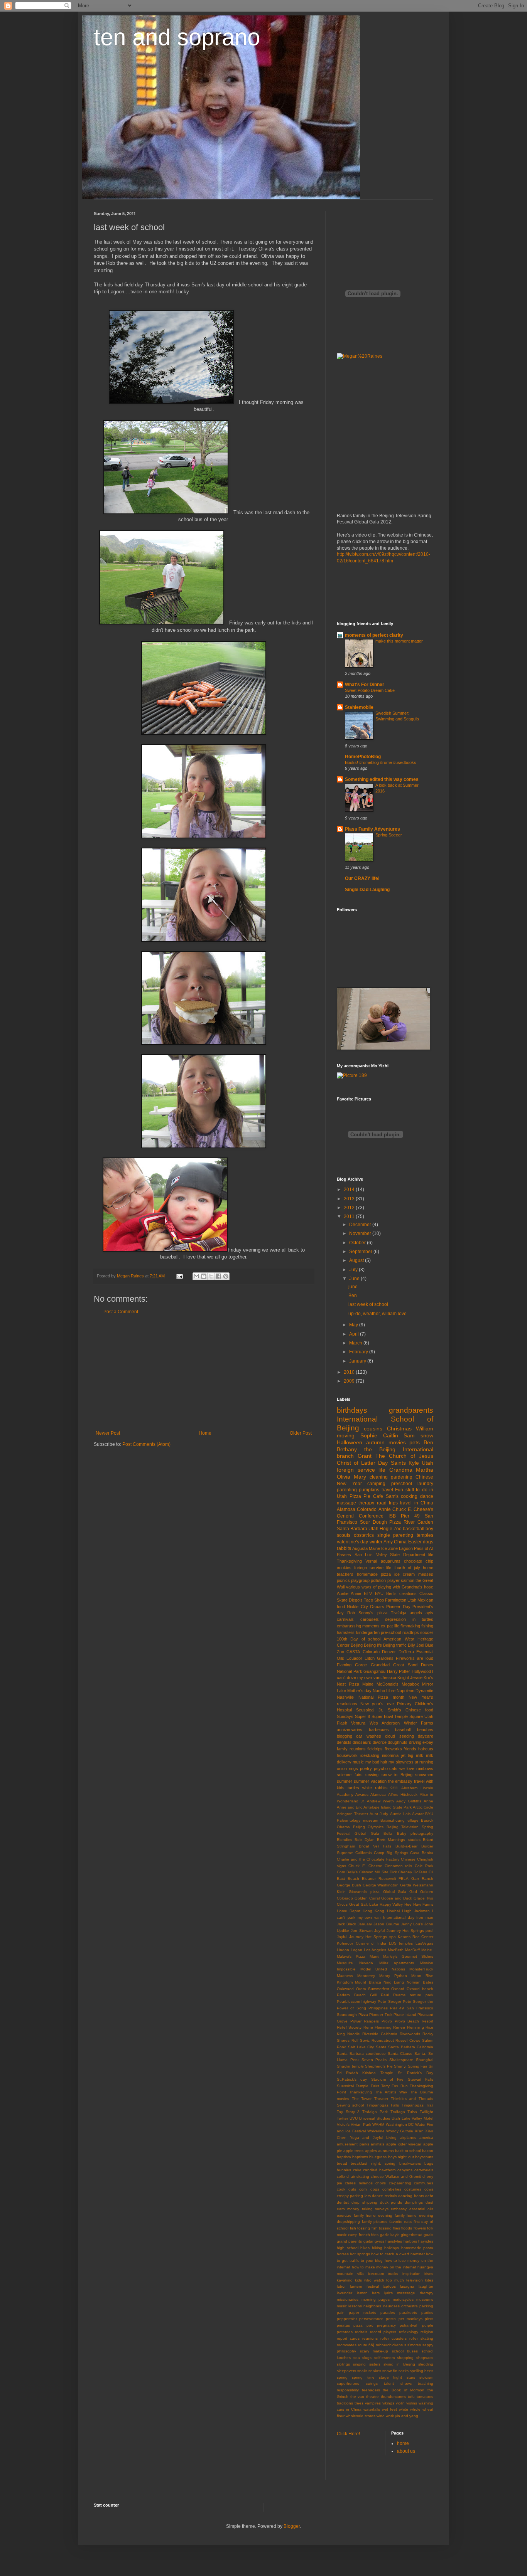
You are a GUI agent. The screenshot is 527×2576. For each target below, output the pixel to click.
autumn (375, 1442)
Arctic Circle (423, 1807)
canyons (405, 2170)
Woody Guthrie (400, 2131)
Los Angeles (375, 1950)
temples (425, 1535)
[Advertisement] (204, 1373)
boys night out (401, 2157)
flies (397, 2228)
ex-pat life (390, 1626)
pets (415, 1442)
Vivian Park (361, 2124)
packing (426, 2306)
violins (412, 2403)
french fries (369, 2235)
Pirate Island (405, 2015)
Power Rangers (365, 2021)
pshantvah (409, 2325)
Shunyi (400, 2066)
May (354, 1325)
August (357, 1260)
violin (400, 2403)
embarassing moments (358, 1626)
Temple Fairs (367, 2086)
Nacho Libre (384, 1691)
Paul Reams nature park (407, 1995)
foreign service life (361, 1470)
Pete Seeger (389, 2001)
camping (376, 1484)
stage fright (390, 2377)
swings (372, 2383)
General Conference (360, 1516)
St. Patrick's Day (416, 2073)
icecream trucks (383, 2274)
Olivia (344, 1477)
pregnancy (386, 2325)
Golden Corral (367, 1898)
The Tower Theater (370, 2099)
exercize (344, 2215)
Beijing (357, 1645)
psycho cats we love (394, 1768)
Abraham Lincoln (417, 1788)
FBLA (404, 1879)
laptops (389, 2286)
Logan (356, 1950)
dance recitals (384, 2196)
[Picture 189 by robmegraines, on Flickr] (352, 1075)
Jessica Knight (395, 1678)
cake (357, 2170)
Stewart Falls (421, 2079)
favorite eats (401, 2222)
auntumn (386, 2151)
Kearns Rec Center (416, 1937)
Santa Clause (400, 2054)
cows (429, 2189)
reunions (370, 2338)
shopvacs (425, 2358)
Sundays (345, 1716)
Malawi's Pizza (351, 1956)
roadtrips (411, 1632)
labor (341, 2286)
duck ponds (391, 2202)
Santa (381, 2047)
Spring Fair (418, 2066)
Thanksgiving (349, 1561)
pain (341, 2313)
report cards (348, 2338)
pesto (391, 2319)
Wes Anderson (385, 1723)
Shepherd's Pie (379, 2066)
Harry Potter (399, 1671)
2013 (350, 1199)
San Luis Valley (371, 1555)
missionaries (348, 2299)
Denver (389, 1652)
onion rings (347, 1768)
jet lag (407, 1755)
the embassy (400, 1781)
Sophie (369, 1435)
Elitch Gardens (379, 1658)
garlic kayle (390, 2235)
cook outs (346, 2189)
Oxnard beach (420, 1989)
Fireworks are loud (415, 1658)
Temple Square (409, 1716)
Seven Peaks (374, 2060)
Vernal (371, 1561)
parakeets (408, 2313)
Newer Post (108, 1433)
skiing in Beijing (399, 2364)
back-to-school (408, 2151)
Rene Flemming (378, 2027)
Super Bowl (382, 1716)
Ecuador (354, 1658)
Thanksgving (361, 2092)
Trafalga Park (375, 2112)
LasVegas (424, 1943)
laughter (426, 2286)
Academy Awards (353, 1794)
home (403, 2443)
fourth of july (407, 1568)
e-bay (428, 1742)
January (358, 1361)
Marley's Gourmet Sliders (408, 1956)
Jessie (416, 1678)
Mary (360, 1477)
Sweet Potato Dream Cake (370, 690)
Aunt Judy (379, 1814)
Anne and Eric (350, 1807)
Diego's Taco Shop (366, 1600)
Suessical (345, 2086)
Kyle (414, 1463)
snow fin (390, 2371)
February (359, 1352)
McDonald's (388, 1684)
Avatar (418, 1814)
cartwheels (424, 2170)
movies (397, 1442)
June (355, 1279)
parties (427, 2313)
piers (429, 2319)
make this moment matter (399, 641)
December (361, 1225)
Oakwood (345, 1989)
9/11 (394, 1788)
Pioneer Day (398, 1607)
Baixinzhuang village (399, 1820)
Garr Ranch (422, 1879)
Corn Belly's (347, 1872)
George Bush (349, 1885)
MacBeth (396, 1950)
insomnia (390, 1755)
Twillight (426, 2112)
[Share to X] (211, 1276)
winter (376, 1542)
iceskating (370, 1755)
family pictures (375, 2222)
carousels (370, 1619)
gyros (379, 2241)
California (364, 1853)
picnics (343, 1580)
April (355, 1334)
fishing (427, 1626)
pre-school (391, 1632)
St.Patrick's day (352, 2079)
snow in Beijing (397, 1775)
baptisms (360, 2157)
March (356, 1343)
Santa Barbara (352, 1529)
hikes (365, 2248)
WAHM (378, 2124)
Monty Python (393, 1976)
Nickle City (357, 1607)
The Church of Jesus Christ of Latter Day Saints (385, 1459)
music (358, 1762)
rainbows (425, 1768)
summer (345, 1781)
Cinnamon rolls (398, 1866)
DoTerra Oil (423, 1872)
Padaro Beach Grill (357, 1995)
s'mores (414, 2345)
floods (407, 2228)
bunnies (344, 2170)
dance (427, 1496)
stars (411, 2377)
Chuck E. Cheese (365, 1866)
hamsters (346, 1632)
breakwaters (410, 2163)
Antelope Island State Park (388, 1807)
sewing (372, 1775)
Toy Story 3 (348, 2112)
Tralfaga (398, 2112)
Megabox (410, 1684)
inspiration (411, 2274)
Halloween (350, 1442)
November (361, 1233)
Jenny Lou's (412, 1924)
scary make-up (374, 2351)
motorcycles (403, 2299)
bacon (428, 2151)
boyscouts (424, 2157)
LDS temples (401, 1943)
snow (427, 1435)
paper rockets (362, 2313)
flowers (420, 2228)
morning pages (376, 2299)
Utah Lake (401, 2118)
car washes (368, 1736)
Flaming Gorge (352, 1665)
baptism (344, 2157)
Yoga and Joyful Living (373, 2138)
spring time (363, 2377)
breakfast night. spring (373, 2163)
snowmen (424, 1775)
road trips (387, 1503)
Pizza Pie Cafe (366, 1496)
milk (420, 1755)
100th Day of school (359, 1639)
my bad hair (377, 1762)
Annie (385, 1509)
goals (428, 2235)
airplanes (408, 2138)
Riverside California (380, 2034)
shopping (405, 2358)
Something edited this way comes (382, 779)
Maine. (427, 1950)
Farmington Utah (401, 1600)
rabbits (344, 1548)
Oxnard (398, 1989)
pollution (378, 1580)
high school (348, 2248)
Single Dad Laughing (367, 890)
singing (359, 2364)
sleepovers (346, 2371)
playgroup (360, 1580)
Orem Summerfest (373, 1989)
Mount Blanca (368, 1982)
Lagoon (406, 1548)
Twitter (342, 2118)
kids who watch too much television (389, 2280)
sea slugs (363, 2358)
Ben (353, 1296)
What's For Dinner (365, 685)
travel (387, 1490)
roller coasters (394, 2338)
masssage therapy (415, 2293)
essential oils (421, 2209)
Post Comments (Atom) (146, 1444)
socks (404, 2371)
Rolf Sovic (361, 2040)
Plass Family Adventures (372, 829)
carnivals (345, 1619)
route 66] (366, 2345)
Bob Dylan (364, 1840)
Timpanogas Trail (417, 2105)
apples (371, 2151)
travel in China (417, 1503)
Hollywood (421, 1671)
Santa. (420, 2054)
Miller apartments (397, 1963)
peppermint (347, 2319)
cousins (373, 1428)
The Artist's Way (391, 2092)
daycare (426, 1736)
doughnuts (398, 1742)
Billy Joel (416, 1645)
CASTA (353, 1652)
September (361, 1252)
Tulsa (412, 2112)
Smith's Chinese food (410, 1710)
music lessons (349, 2306)
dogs (428, 1542)
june (353, 1287)
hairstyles (394, 2241)
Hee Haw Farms (419, 1904)
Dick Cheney (401, 1872)
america (426, 2138)
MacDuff (412, 1950)
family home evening (373, 2215)
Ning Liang (394, 1982)
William (425, 1428)
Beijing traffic (395, 1645)
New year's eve (377, 1704)
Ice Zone (389, 1548)
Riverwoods (410, 2034)
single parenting (395, 1535)
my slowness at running (411, 1762)
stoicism (426, 2377)
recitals (361, 2332)
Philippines (378, 2008)
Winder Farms (419, 1723)
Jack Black (346, 1924)
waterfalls (372, 2409)
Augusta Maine (366, 1548)
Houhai (393, 1911)
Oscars (377, 1607)
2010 (350, 1372)
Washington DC (400, 2124)
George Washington (381, 1885)
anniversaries (350, 1730)
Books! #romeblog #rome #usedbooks (381, 762)
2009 (350, 1381)
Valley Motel (422, 2118)
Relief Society (349, 2027)
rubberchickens (389, 2345)
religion (427, 2332)
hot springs (360, 2254)
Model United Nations (383, 1969)
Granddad (380, 1665)
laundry (425, 1484)
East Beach (348, 1879)
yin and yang (407, 2416)
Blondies (345, 1840)
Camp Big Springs (391, 1853)
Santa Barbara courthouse (361, 2054)
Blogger (292, 2526)
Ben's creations (401, 1593)
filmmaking (410, 1626)
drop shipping (364, 2202)
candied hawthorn (379, 2170)
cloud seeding (399, 1736)
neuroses (391, 2306)
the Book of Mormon (404, 2390)
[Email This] (196, 1276)
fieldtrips (375, 1749)
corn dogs (369, 2189)
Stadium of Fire (388, 2079)
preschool (402, 1484)
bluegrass (378, 2157)
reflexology (409, 2332)
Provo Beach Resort (414, 2021)
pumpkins (369, 1490)
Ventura (358, 1723)
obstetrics (364, 1535)
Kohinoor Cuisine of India (361, 1943)
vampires (373, 2403)
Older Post (301, 1433)
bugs (429, 2163)
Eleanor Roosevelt (379, 1879)
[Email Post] (179, 1276)
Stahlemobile (359, 707)
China (400, 1542)
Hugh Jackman (416, 1911)
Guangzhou (374, 1671)
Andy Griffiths (409, 1801)
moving (346, 1435)
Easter (415, 1542)
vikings (388, 2403)
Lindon (343, 1950)
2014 (350, 1190)
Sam (409, 1435)
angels (416, 1613)
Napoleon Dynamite (415, 1691)
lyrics (388, 2293)
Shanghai (425, 2060)
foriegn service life (373, 1568)
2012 (350, 1208)
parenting (347, 1490)
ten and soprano (177, 37)
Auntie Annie (349, 1593)
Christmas (399, 1428)
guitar (368, 2241)
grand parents (349, 2241)
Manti (374, 1956)
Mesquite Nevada (355, 1963)
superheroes (348, 2383)
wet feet (389, 2409)
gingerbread (412, 2235)
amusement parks (353, 2144)
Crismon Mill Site (374, 1872)
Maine (368, 1684)
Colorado (371, 1652)
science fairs (350, 1775)
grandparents (411, 1410)
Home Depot (349, 1911)
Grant (365, 1456)
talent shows (398, 2383)
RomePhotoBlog (363, 757)
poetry (366, 1768)
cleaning (379, 1477)
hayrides (426, 2241)
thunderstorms (394, 2397)
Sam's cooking (402, 1496)
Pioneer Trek (381, 2015)
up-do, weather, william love (378, 1314)
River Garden (418, 1522)
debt (429, 2196)
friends (410, 1749)
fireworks (393, 1749)
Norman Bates (420, 1982)
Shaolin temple (350, 2066)
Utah (427, 1463)
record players (383, 2332)
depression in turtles (409, 1619)
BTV (368, 1593)
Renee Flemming (408, 2027)
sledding (426, 2364)
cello (341, 2176)
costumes (413, 2189)
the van (357, 2397)
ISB (392, 1516)
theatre (372, 2397)
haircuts (426, 1749)
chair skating (358, 2176)
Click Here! (348, 2434)
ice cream (405, 1574)
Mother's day (359, 1691)
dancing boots (411, 2196)
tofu (411, 2397)
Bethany (347, 1449)
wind (381, 2416)
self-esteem (384, 2358)
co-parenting (400, 2183)
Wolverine (376, 2131)
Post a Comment (121, 1312)
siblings (343, 2364)
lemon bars (368, 2293)
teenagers (371, 2390)
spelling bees (421, 2371)
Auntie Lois (400, 1814)
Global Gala (395, 1892)
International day (399, 1917)
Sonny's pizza (373, 1613)
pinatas (343, 2325)
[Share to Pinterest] (226, 1276)
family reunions (351, 1749)
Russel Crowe (408, 2040)
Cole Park (424, 1866)
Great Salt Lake (364, 1904)
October (358, 1243)
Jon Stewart (361, 1931)
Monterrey (366, 1976)
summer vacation (370, 1781)
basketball (414, 1529)
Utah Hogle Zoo (385, 1529)
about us (406, 2451)
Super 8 (362, 1716)
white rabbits (375, 1788)
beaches (425, 1730)
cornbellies (392, 2189)
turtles (353, 1788)
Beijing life (373, 1645)
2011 (350, 1216)
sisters (375, 2364)
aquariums (391, 1561)
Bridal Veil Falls (375, 1846)
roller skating (421, 2338)
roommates (347, 2345)
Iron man (425, 1917)
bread (342, 2163)
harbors (410, 2241)
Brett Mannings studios (399, 1840)
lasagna (407, 2286)
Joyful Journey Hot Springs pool (404, 1931)
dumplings (414, 2202)
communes (424, 2183)
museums (425, 2299)
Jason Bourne (386, 1924)
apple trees (353, 2151)
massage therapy (356, 1503)
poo (370, 2325)
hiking (377, 2248)
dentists (344, 1742)
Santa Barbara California (411, 2047)
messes (426, 1574)
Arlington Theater (352, 1814)
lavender (345, 2293)
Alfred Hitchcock (403, 1794)
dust (429, 2202)
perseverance (371, 2319)
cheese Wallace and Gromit (396, 2176)
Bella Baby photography (408, 1833)
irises (429, 2274)
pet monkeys (410, 2319)
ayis (429, 1613)
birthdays (352, 1410)
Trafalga (399, 1613)
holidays (392, 2248)
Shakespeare (401, 2060)
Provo (387, 2021)
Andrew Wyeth (380, 1801)
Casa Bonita (422, 1853)
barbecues (379, 1730)
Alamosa (378, 1794)
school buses (405, 2351)
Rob (351, 1613)
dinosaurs (362, 1742)
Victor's (343, 2124)
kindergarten (368, 1632)
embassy (399, 2209)
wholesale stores (361, 2416)
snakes (375, 2371)
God (413, 1892)
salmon (408, 1580)
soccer (427, 1632)
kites (429, 2280)
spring (342, 2377)
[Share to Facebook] (218, 1276)
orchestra (410, 2306)
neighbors (372, 2306)
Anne (428, 1801)
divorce (380, 1742)
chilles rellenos (359, 2183)
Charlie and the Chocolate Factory (368, 1859)
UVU (354, 2118)
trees (359, 2403)
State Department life (412, 1555)
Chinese (408, 1859)
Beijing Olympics (368, 1827)
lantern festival (364, 2286)
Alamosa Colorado (357, 1509)
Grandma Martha (411, 1470)
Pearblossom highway (356, 2001)
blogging (345, 1736)
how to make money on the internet (384, 2267)
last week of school (368, 1304)
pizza (358, 2325)
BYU (379, 1593)
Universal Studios (374, 2118)
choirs (381, 2183)
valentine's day (352, 1542)
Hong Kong (373, 1911)
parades (388, 2313)
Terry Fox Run (394, 2086)
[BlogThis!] (204, 1276)
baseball (403, 1730)
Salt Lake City (361, 2047)
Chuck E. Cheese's (413, 1509)
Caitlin (391, 1435)
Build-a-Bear (406, 1846)
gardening (402, 1477)
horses (343, 2254)
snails (362, 2371)
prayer (394, 1580)
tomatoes (425, 2397)
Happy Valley (391, 1904)
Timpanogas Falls (383, 2105)
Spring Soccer (389, 835)
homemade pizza (374, 1574)
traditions (345, 2403)
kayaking (345, 2280)
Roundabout (383, 2040)
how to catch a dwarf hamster (398, 2254)
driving (415, 1742)
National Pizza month (381, 1697)
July (354, 1270)
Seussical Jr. (370, 1710)
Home (205, 1433)
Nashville (345, 1697)
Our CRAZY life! (362, 878)
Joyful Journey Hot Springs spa (366, 1937)
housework (347, 1755)
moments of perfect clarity (374, 635)
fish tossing (360, 2228)
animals (378, 2144)
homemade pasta (417, 2248)
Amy (388, 1542)
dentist (343, 2202)
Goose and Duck (397, 1898)
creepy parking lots (354, 2196)
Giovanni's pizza (364, 1892)
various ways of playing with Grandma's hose (390, 1587)
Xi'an (419, 2131)
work (390, 2416)
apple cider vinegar (404, 2144)
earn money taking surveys (363, 2209)
